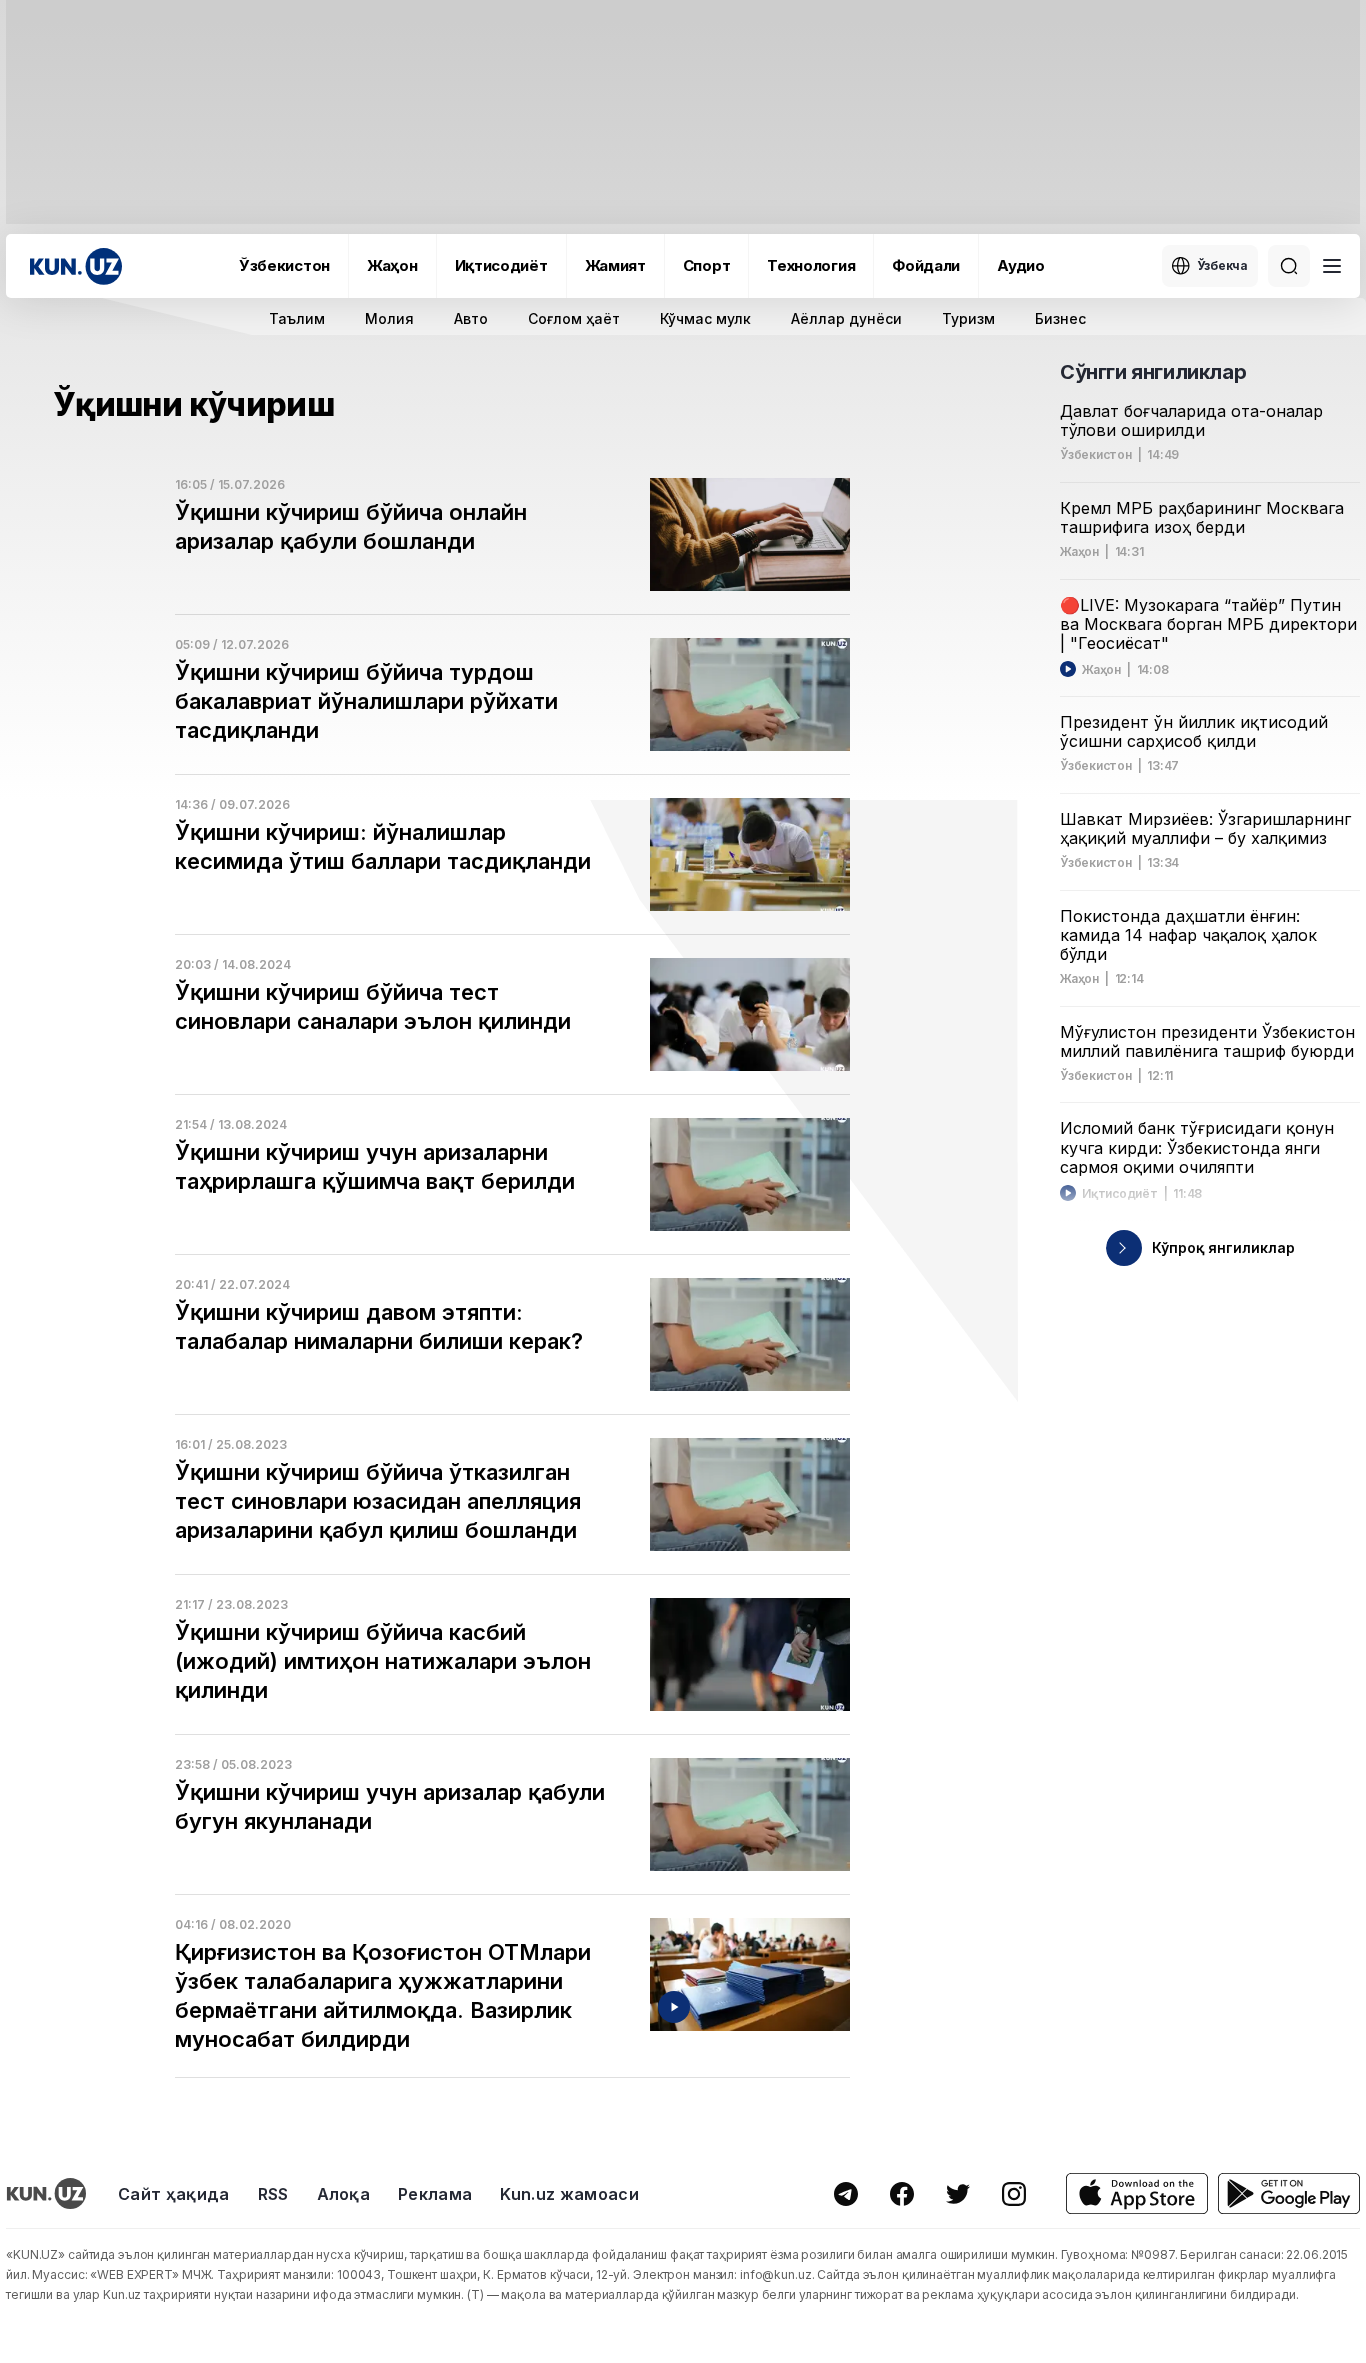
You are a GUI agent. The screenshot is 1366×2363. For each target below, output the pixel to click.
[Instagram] (1014, 2194)
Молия (389, 318)
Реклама (435, 2194)
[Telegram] (846, 2194)
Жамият (615, 265)
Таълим (297, 318)
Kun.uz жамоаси (569, 2194)
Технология (811, 265)
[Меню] (1332, 266)
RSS (273, 2194)
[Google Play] (1289, 2193)
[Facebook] (902, 2194)
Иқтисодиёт (501, 265)
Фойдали (926, 265)
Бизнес (1060, 318)
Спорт (707, 265)
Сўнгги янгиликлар (1153, 372)
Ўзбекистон (284, 265)
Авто (471, 318)
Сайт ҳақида (174, 2194)
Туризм (968, 318)
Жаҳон (392, 265)
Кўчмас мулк (705, 318)
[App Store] (1137, 2193)
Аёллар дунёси (846, 318)
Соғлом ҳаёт (574, 318)
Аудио (1021, 265)
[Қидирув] (1289, 266)
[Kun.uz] (76, 266)
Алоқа (344, 2194)
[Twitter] (958, 2194)
